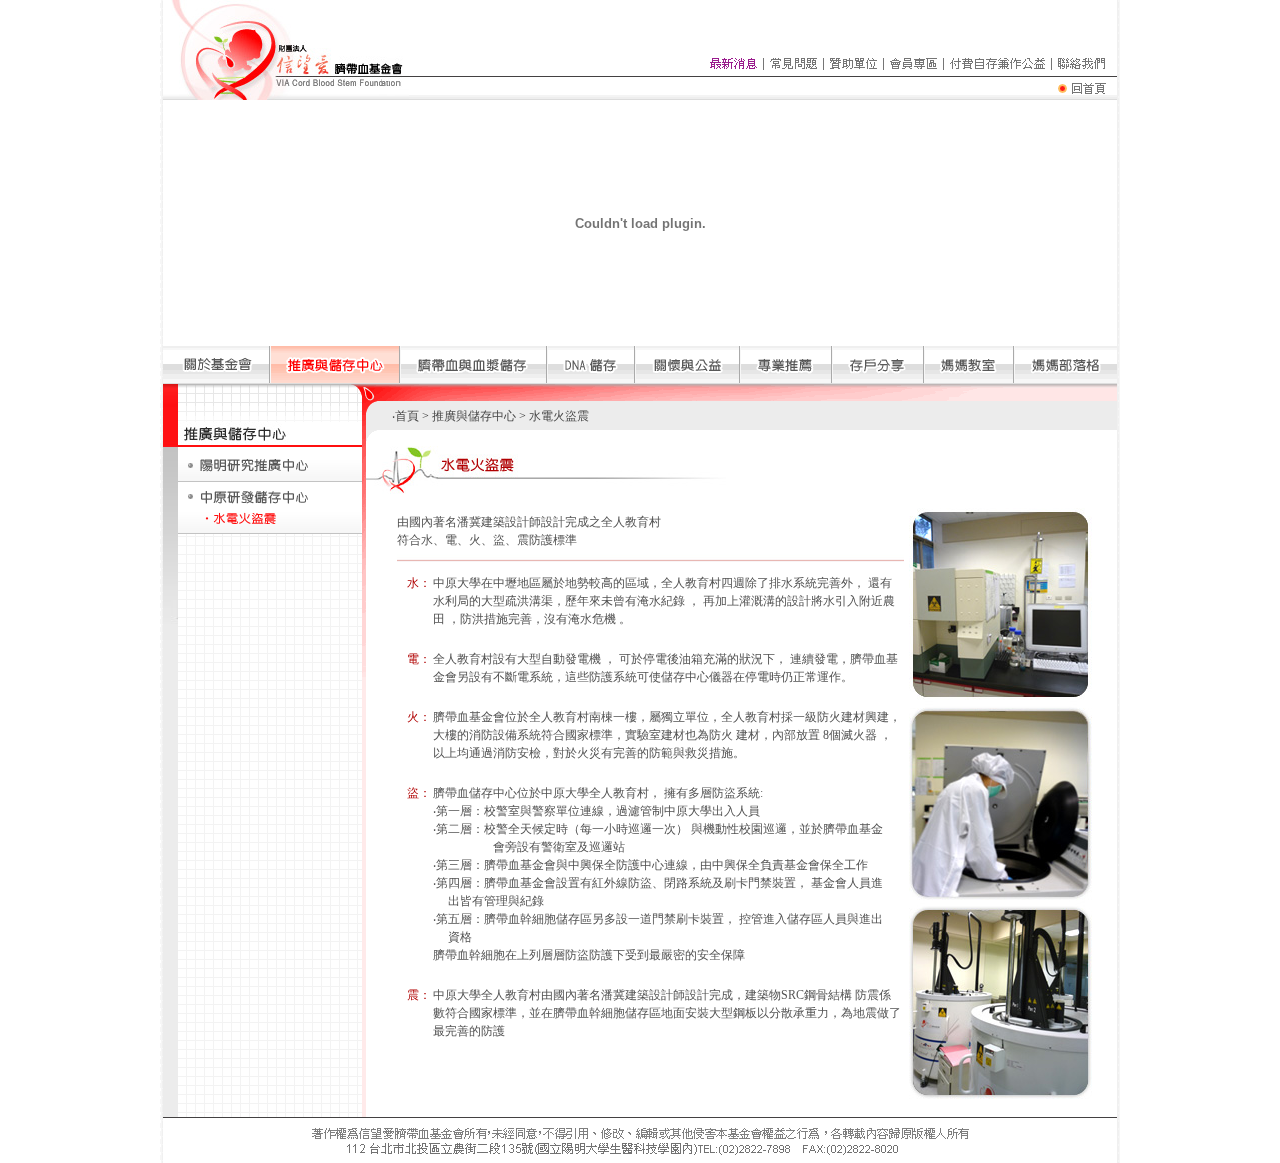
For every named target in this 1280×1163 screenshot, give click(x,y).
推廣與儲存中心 (472, 416)
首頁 (407, 416)
